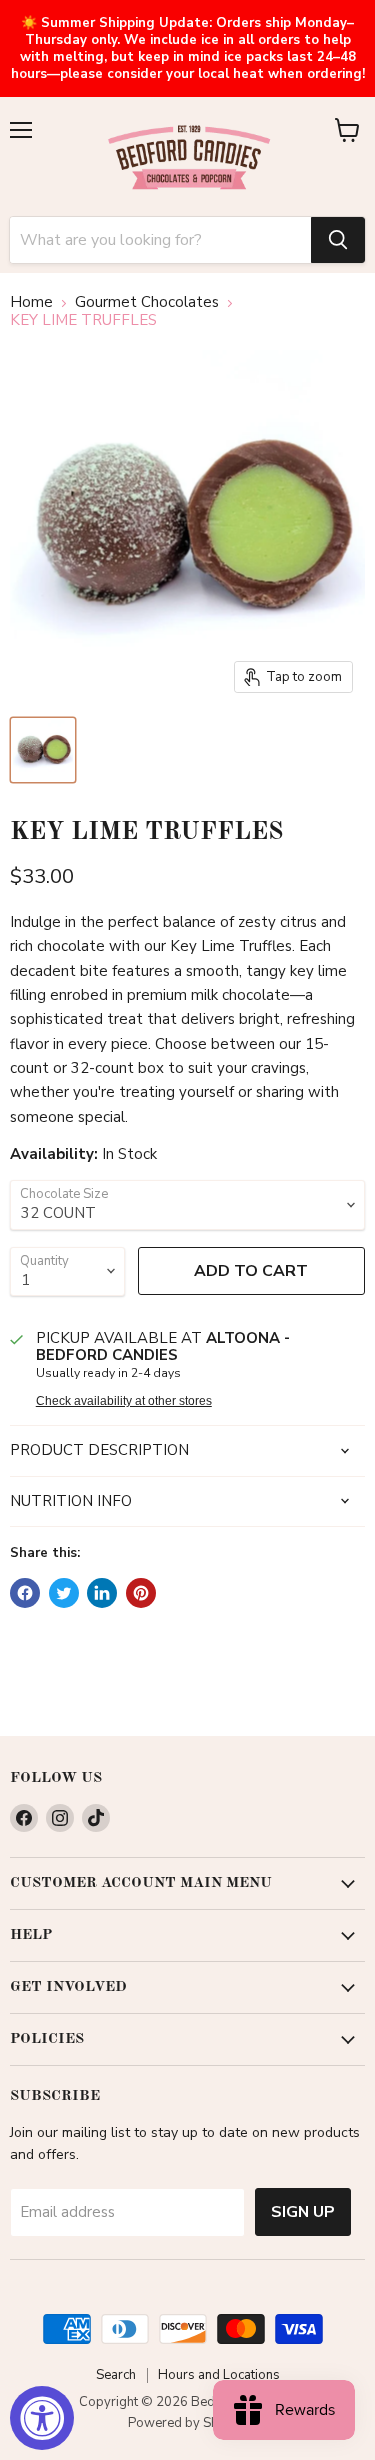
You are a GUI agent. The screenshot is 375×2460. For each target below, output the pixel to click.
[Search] (338, 240)
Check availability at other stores (124, 1401)
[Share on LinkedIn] (102, 1593)
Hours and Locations (219, 2375)
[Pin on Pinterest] (141, 1593)
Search (116, 2375)
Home (31, 302)
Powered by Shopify (188, 2423)
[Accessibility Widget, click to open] (42, 2418)
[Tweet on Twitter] (64, 1593)
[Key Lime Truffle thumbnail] (43, 750)
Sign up (303, 2212)
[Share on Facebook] (25, 1593)
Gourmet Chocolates (147, 302)
